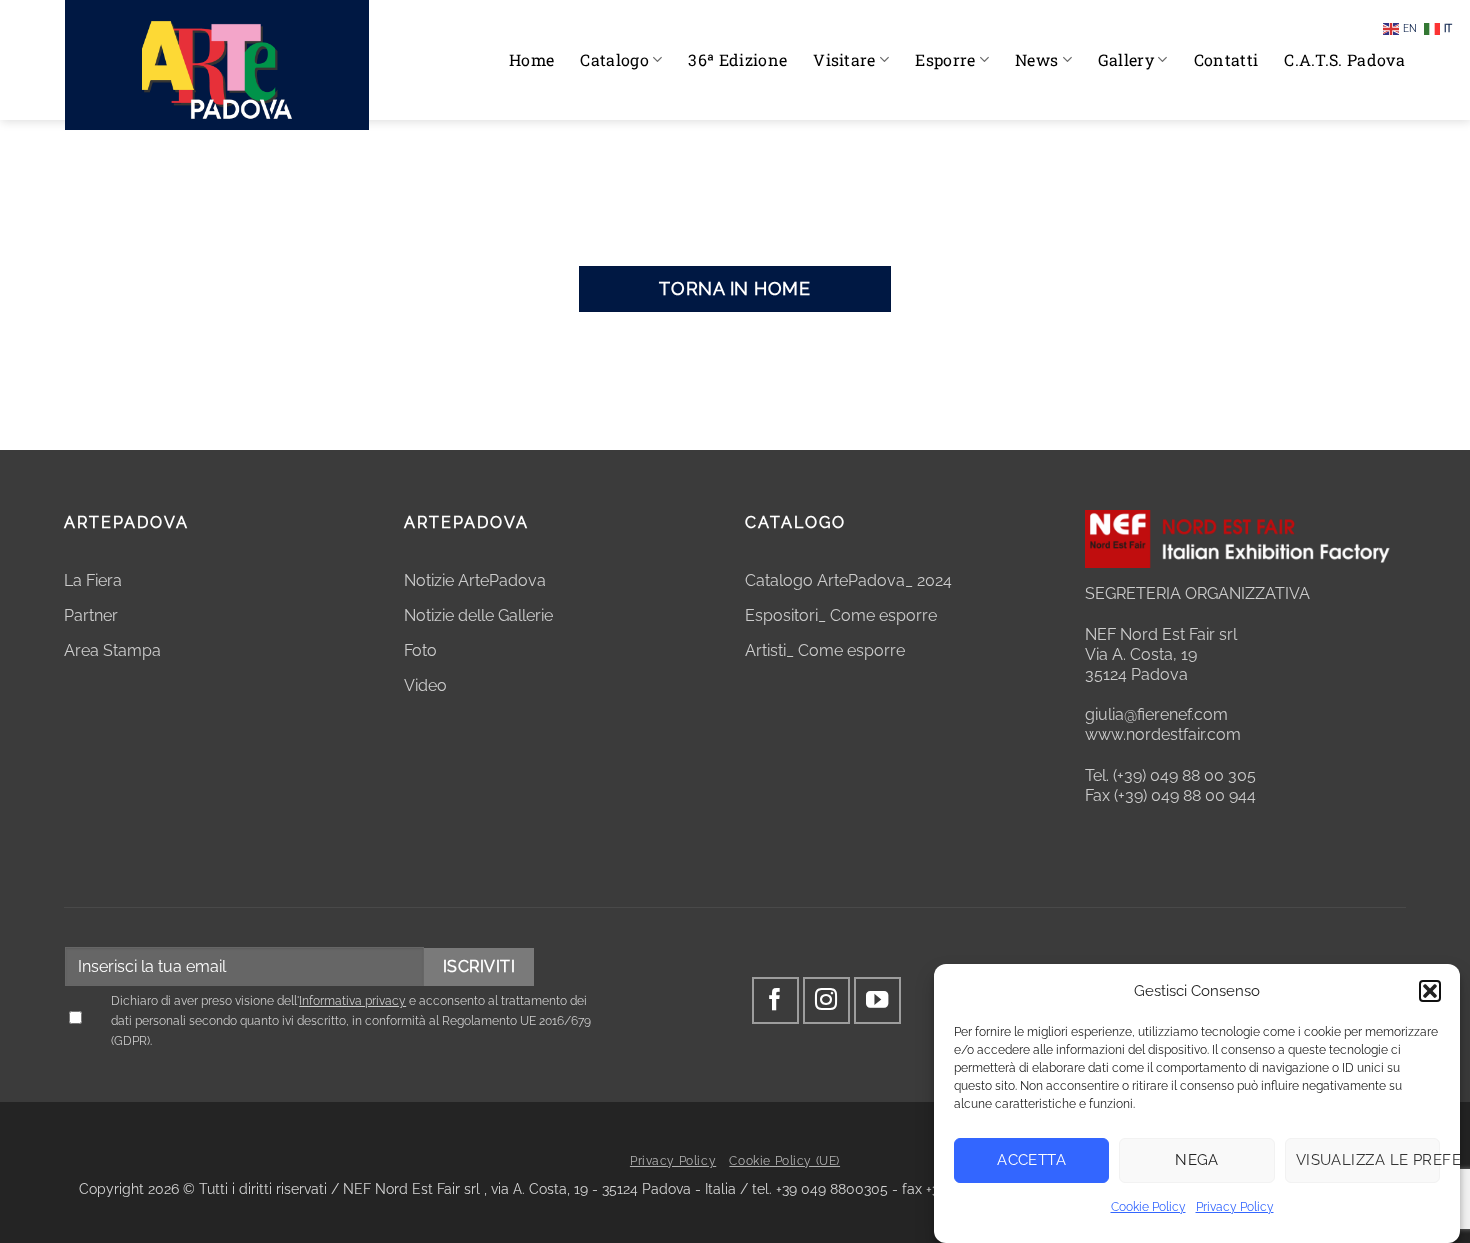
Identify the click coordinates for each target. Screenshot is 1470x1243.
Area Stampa (112, 650)
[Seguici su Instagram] (826, 1000)
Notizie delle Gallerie (478, 615)
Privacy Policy (1235, 1207)
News (1036, 59)
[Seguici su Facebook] (775, 1000)
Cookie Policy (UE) (784, 1161)
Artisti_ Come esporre (825, 650)
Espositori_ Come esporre (841, 615)
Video (425, 685)
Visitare (844, 59)
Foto (420, 650)
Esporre (945, 59)
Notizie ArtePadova (475, 580)
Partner (91, 615)
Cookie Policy (1148, 1207)
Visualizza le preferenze (1368, 1160)
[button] (1430, 991)
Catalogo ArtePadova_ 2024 (848, 580)
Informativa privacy (352, 1001)
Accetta (1031, 1160)
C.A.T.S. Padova (1344, 59)
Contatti (1226, 59)
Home (531, 59)
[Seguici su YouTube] (877, 1000)
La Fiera (93, 580)
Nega (1197, 1160)
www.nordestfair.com (1163, 734)
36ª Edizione (737, 59)
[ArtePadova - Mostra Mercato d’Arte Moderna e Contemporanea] (217, 65)
